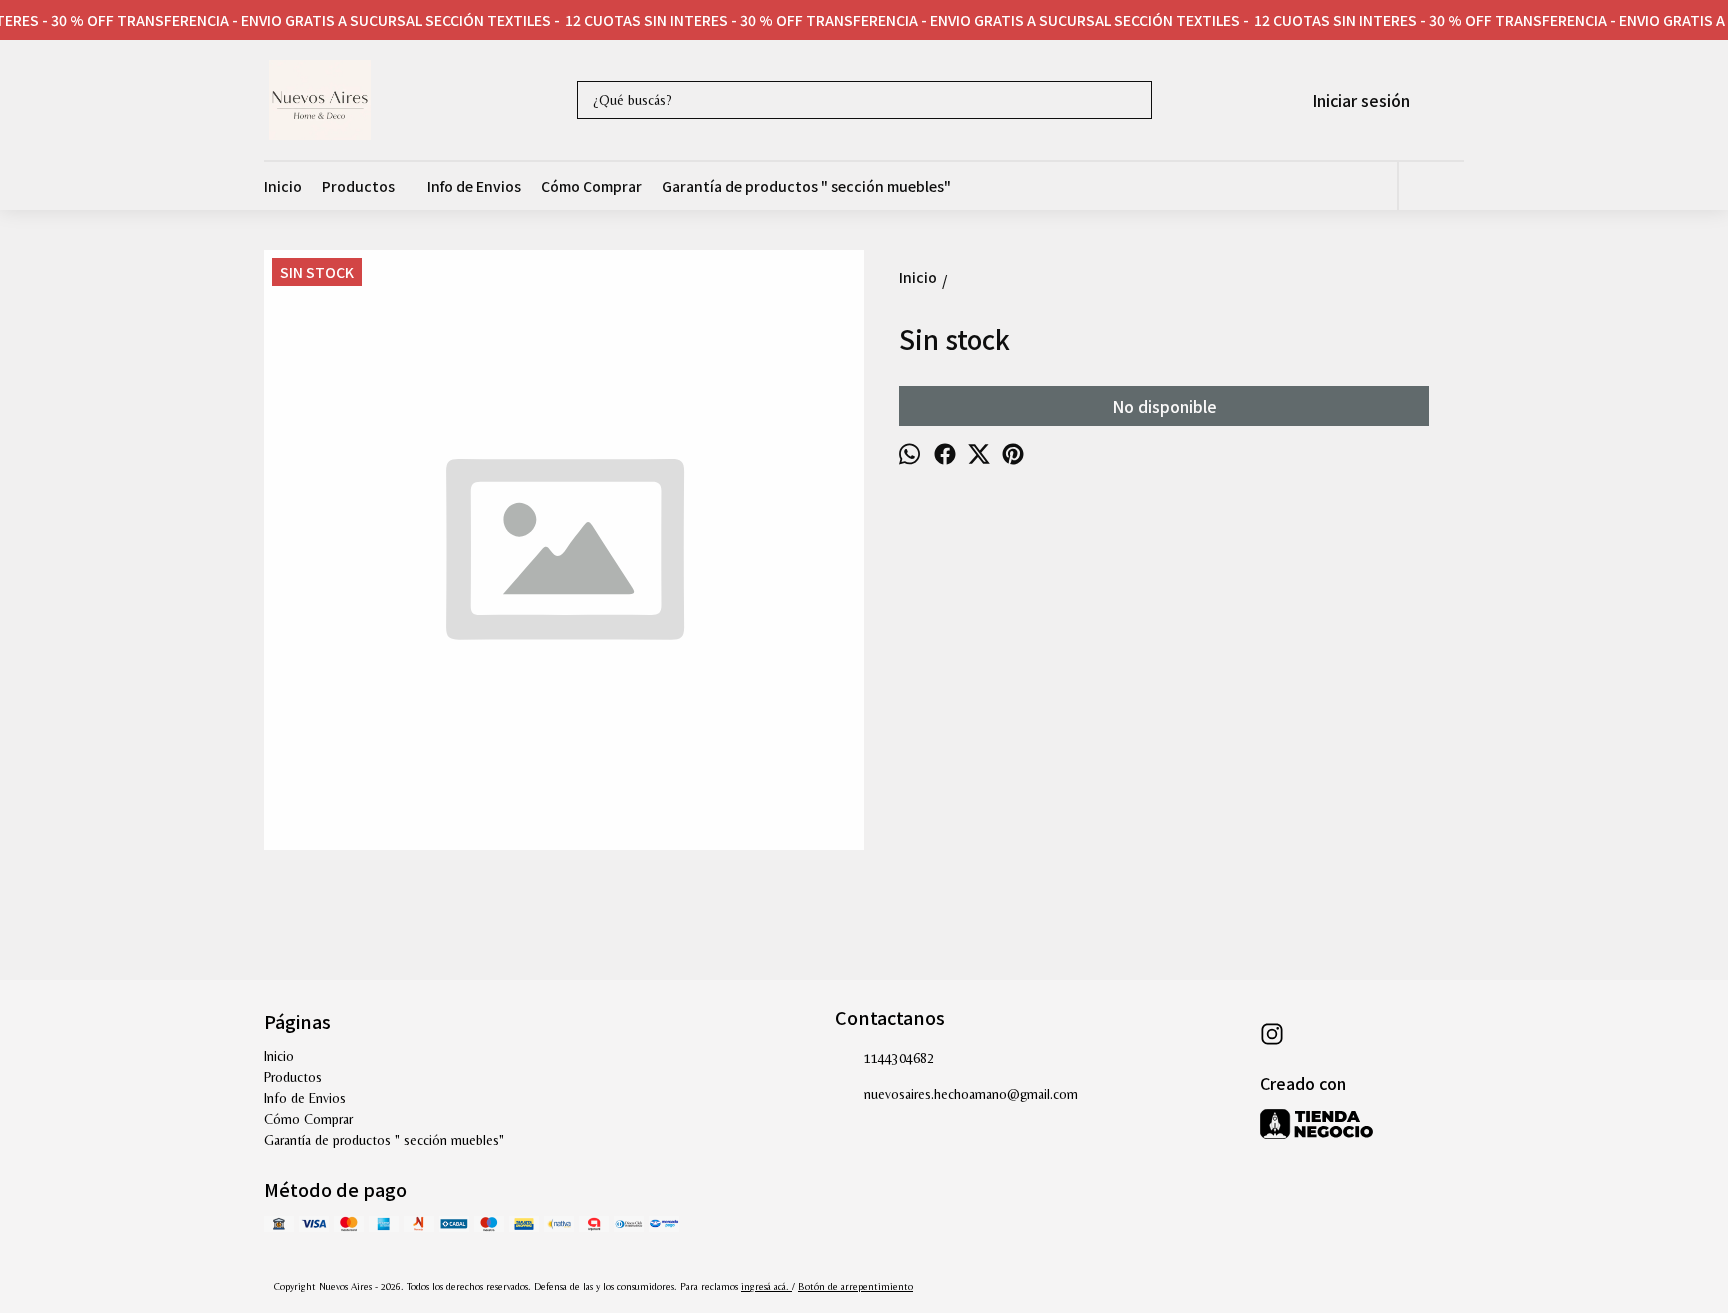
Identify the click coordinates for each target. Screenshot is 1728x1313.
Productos (358, 186)
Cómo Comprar (591, 186)
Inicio (283, 186)
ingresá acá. (766, 1286)
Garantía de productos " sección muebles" (806, 186)
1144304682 (899, 1058)
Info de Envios (474, 186)
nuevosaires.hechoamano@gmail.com (971, 1094)
